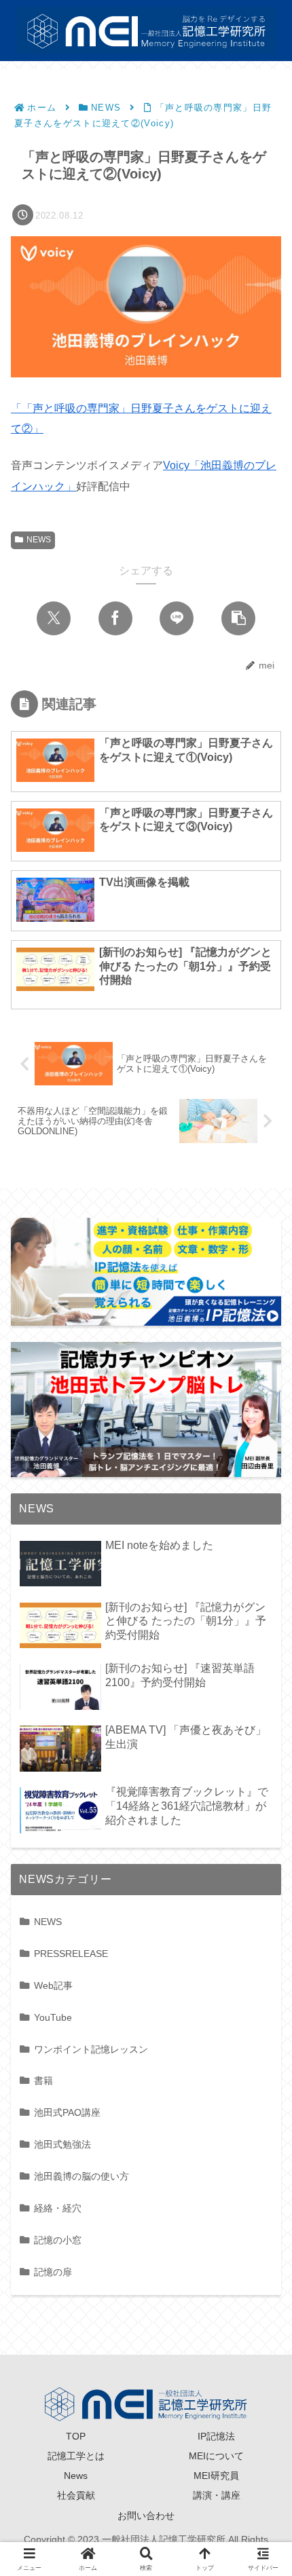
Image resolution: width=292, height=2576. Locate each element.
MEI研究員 (216, 2476)
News (76, 2476)
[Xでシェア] (54, 618)
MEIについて (216, 2456)
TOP (76, 2436)
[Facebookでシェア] (115, 618)
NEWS (39, 540)
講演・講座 (217, 2495)
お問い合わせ (146, 2516)
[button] (238, 618)
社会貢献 (76, 2495)
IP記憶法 (216, 2436)
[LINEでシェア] (177, 618)
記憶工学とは (76, 2456)
